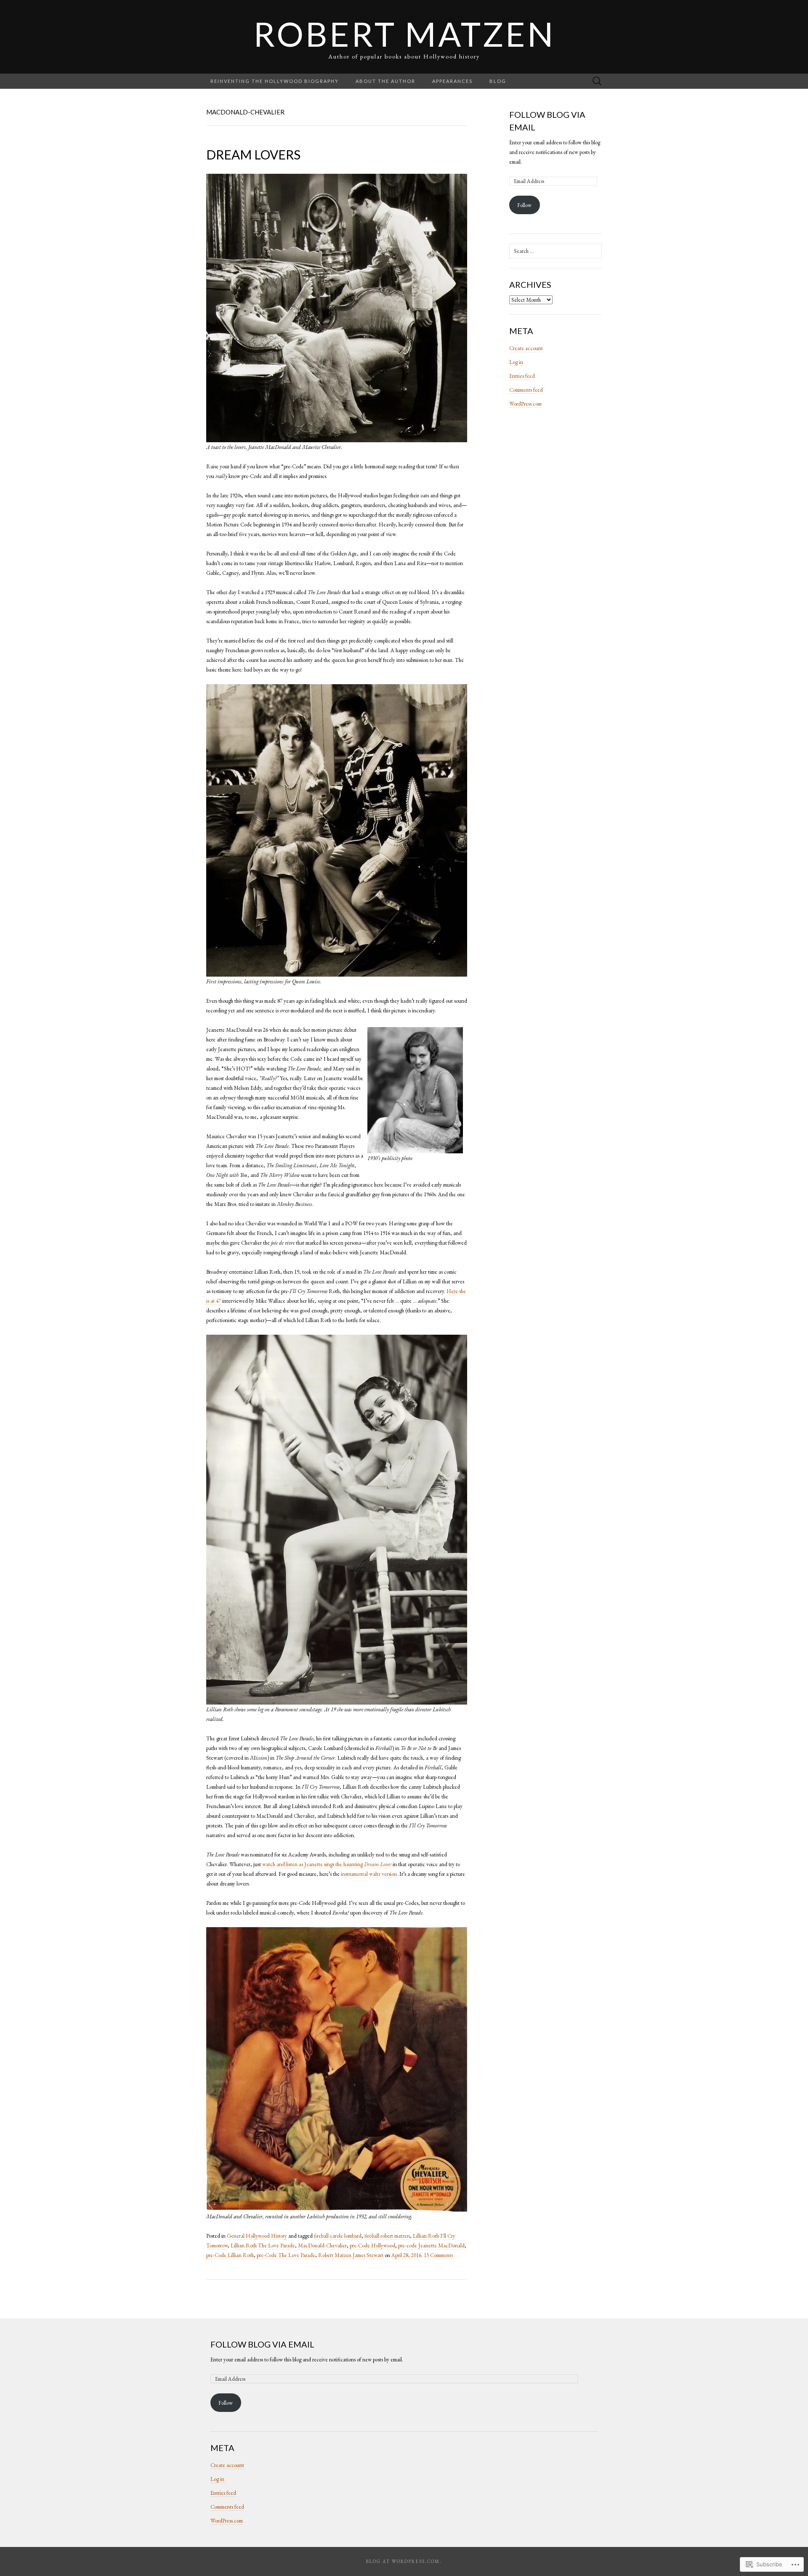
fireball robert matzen (387, 2236)
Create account (526, 348)
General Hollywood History (257, 2236)
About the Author (385, 81)
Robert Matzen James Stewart (351, 2255)
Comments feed (526, 390)
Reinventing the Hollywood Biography (275, 81)
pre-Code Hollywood (372, 2245)
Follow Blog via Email (262, 2344)
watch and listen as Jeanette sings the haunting (327, 1864)
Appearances (452, 81)
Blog (498, 81)
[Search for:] (597, 81)
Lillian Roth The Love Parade (263, 2245)
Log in (516, 362)
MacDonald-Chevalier (322, 2245)
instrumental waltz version (369, 1874)
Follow (524, 205)
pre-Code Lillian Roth (230, 2255)
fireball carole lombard (338, 2236)
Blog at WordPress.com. (404, 2561)
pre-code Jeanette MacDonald (431, 2245)
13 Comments (438, 2255)
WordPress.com (525, 404)
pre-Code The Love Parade (286, 2255)
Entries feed (522, 376)
